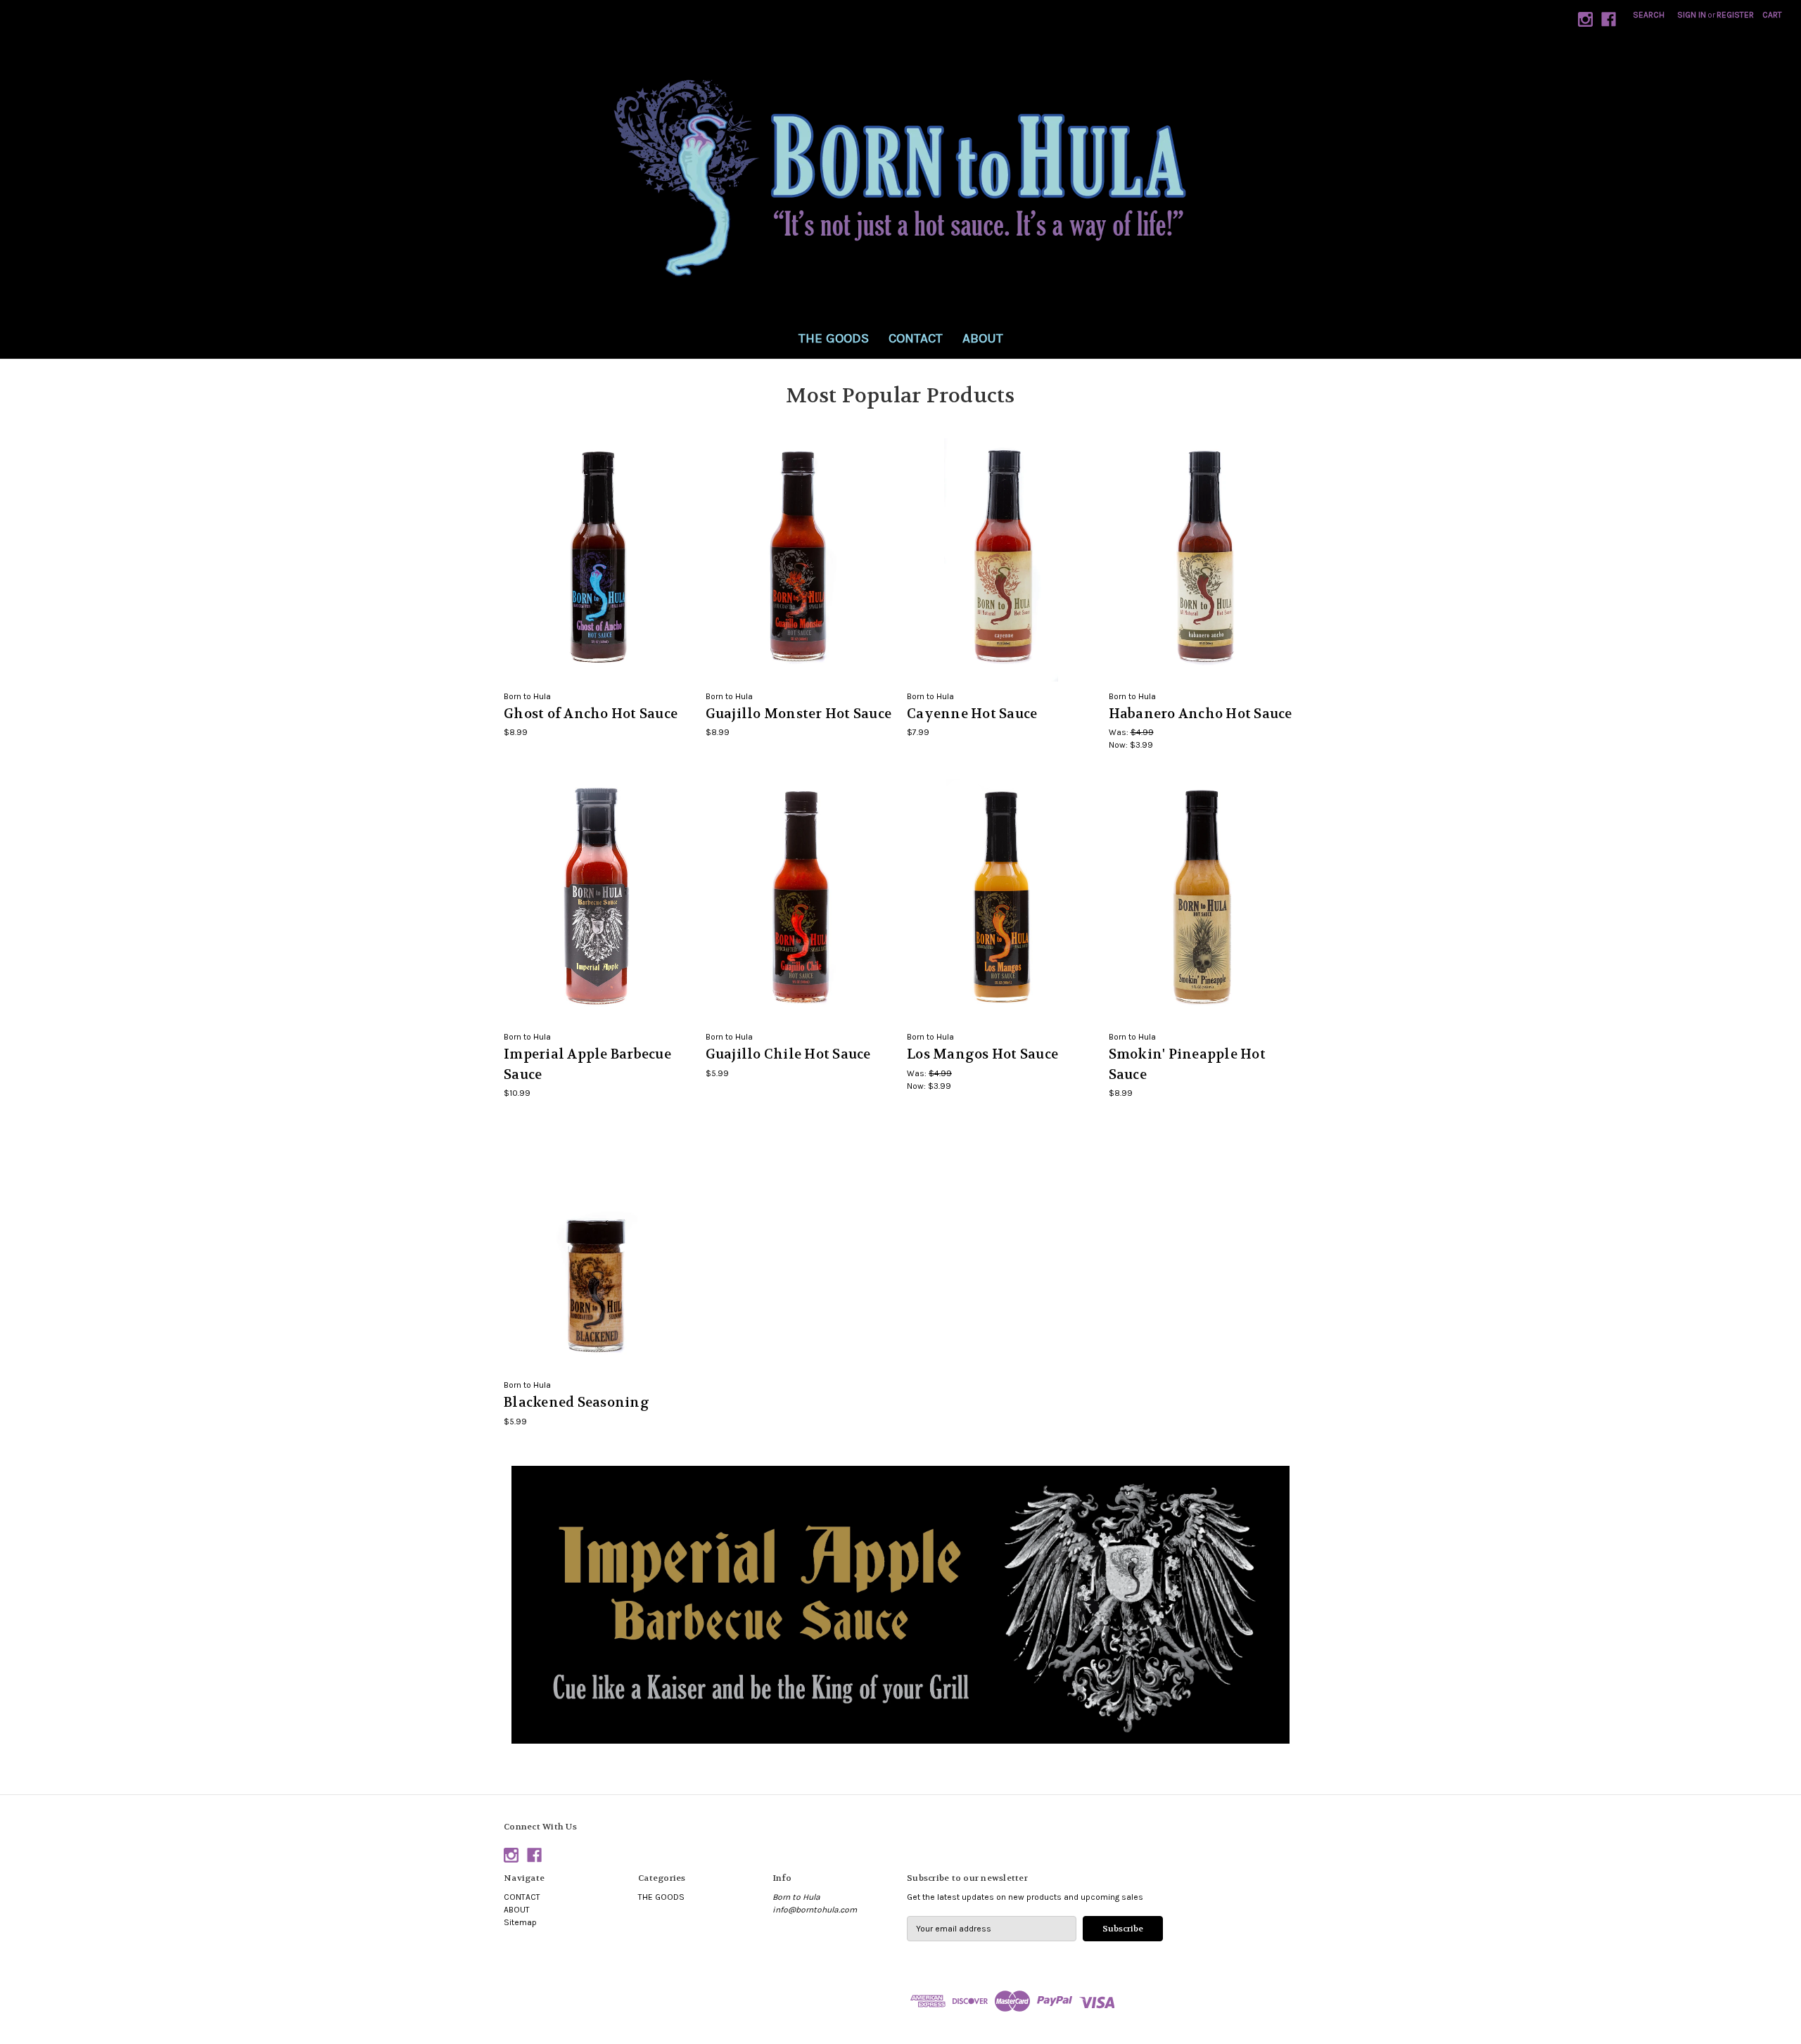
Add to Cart (598, 570)
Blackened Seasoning (577, 1403)
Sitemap (520, 1922)
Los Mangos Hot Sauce (982, 1054)
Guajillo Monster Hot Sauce (799, 714)
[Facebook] (1609, 19)
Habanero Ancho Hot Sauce (1201, 714)
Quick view (598, 549)
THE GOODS (834, 338)
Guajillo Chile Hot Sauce (788, 1054)
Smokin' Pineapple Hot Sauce (1187, 1065)
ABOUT (983, 338)
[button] (901, 1605)
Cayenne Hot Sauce (972, 714)
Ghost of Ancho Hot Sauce (591, 714)
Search (1649, 15)
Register (1735, 15)
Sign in (1692, 15)
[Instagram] (1585, 19)
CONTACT (916, 338)
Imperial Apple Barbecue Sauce (587, 1065)
